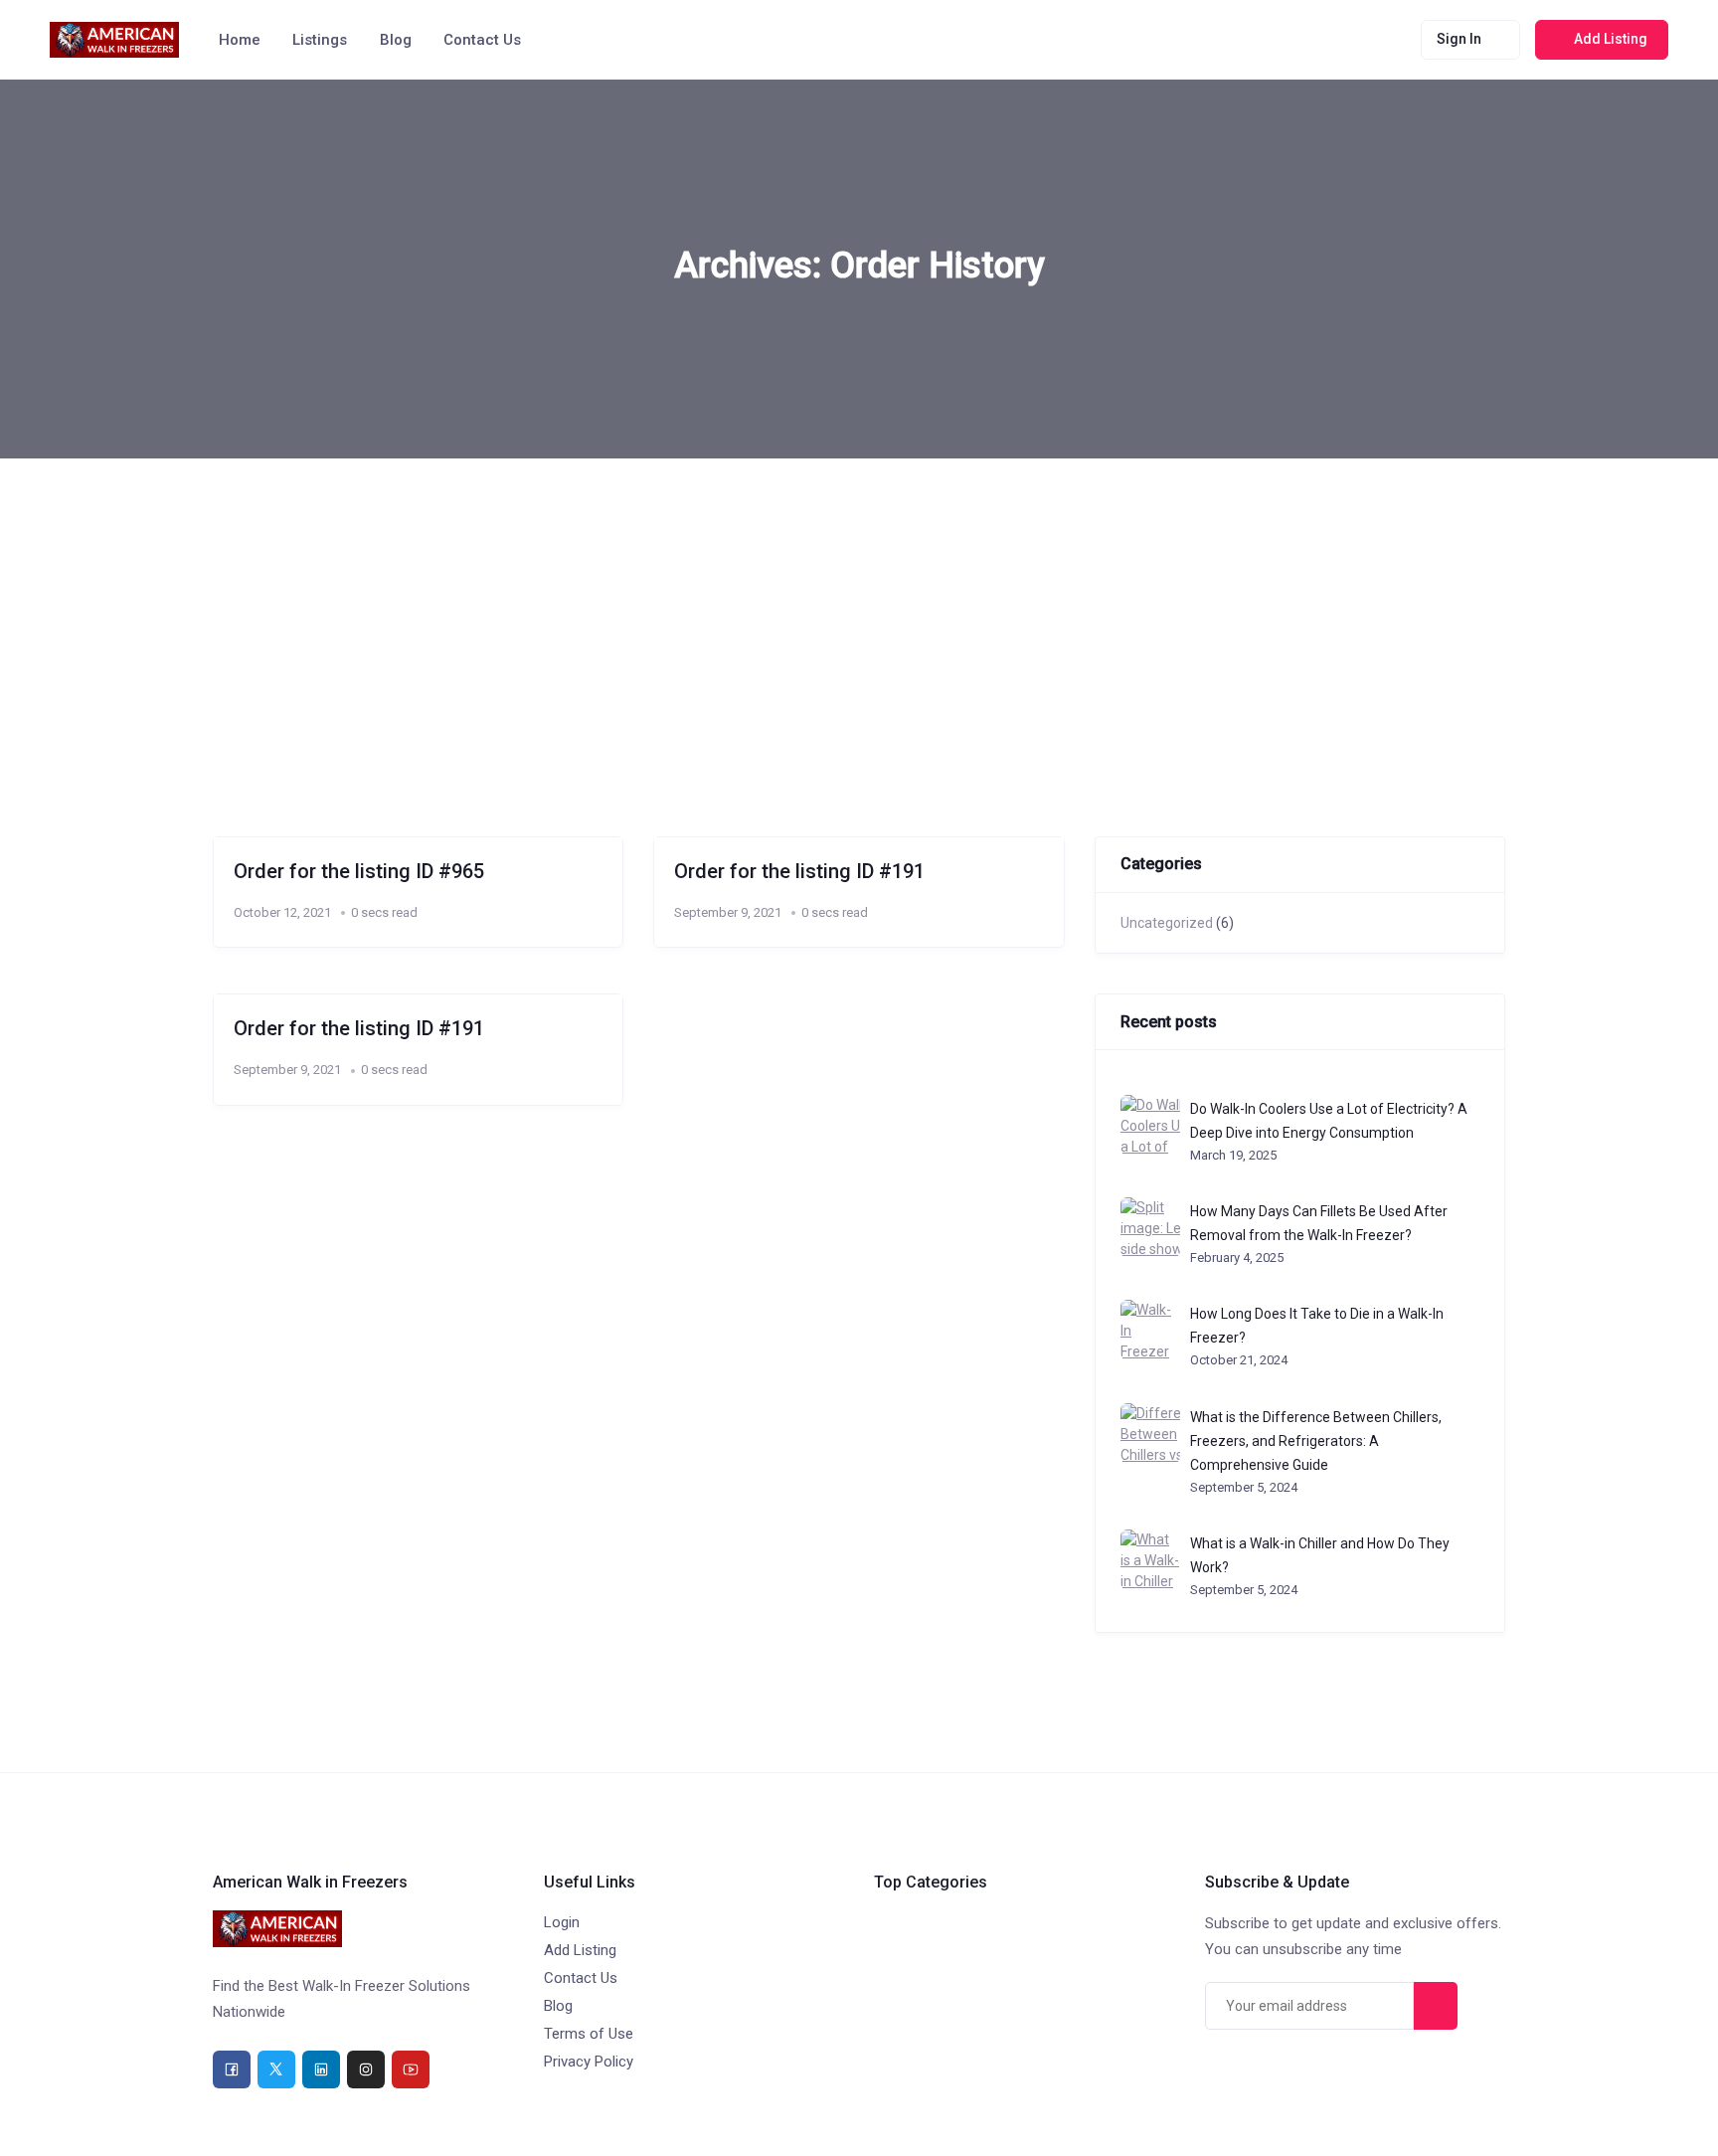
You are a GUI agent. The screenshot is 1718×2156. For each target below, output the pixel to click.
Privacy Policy (589, 2062)
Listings (320, 40)
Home (240, 40)
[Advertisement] (859, 608)
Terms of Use (589, 2034)
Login (562, 1922)
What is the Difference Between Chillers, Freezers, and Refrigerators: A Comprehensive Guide (1316, 1441)
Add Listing (580, 1950)
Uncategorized (1167, 923)
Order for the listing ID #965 (359, 871)
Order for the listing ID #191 (799, 871)
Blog (396, 40)
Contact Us (482, 40)
